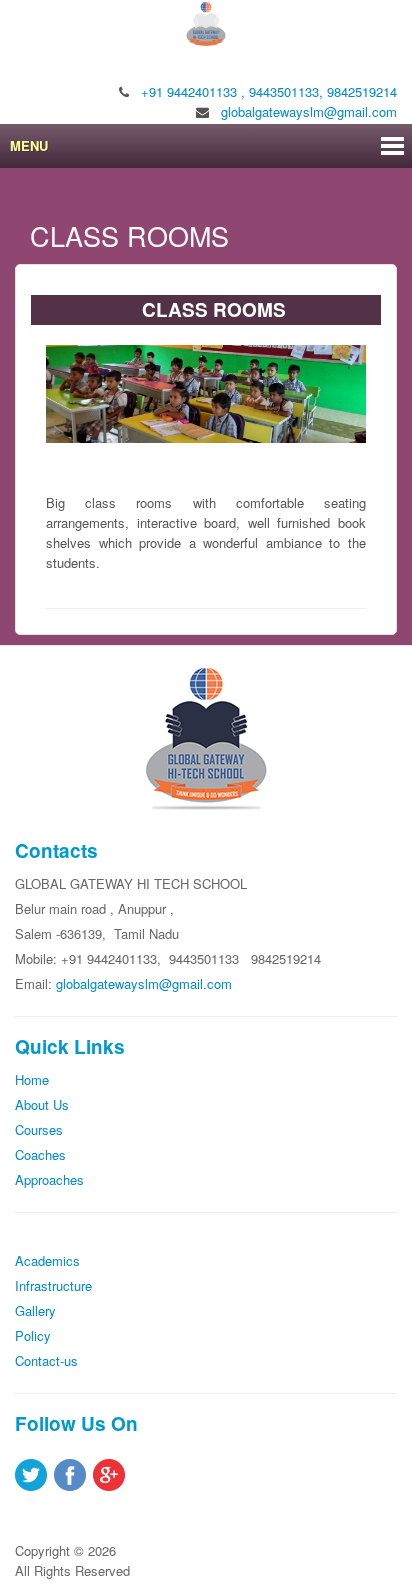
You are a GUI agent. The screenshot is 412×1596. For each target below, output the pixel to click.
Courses (39, 1129)
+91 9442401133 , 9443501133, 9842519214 (269, 91)
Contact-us (46, 1360)
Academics (47, 1260)
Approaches (49, 1179)
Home (32, 1079)
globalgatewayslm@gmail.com (309, 111)
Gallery (35, 1310)
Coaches (40, 1154)
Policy (33, 1335)
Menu (29, 145)
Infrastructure (53, 1285)
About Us (42, 1104)
